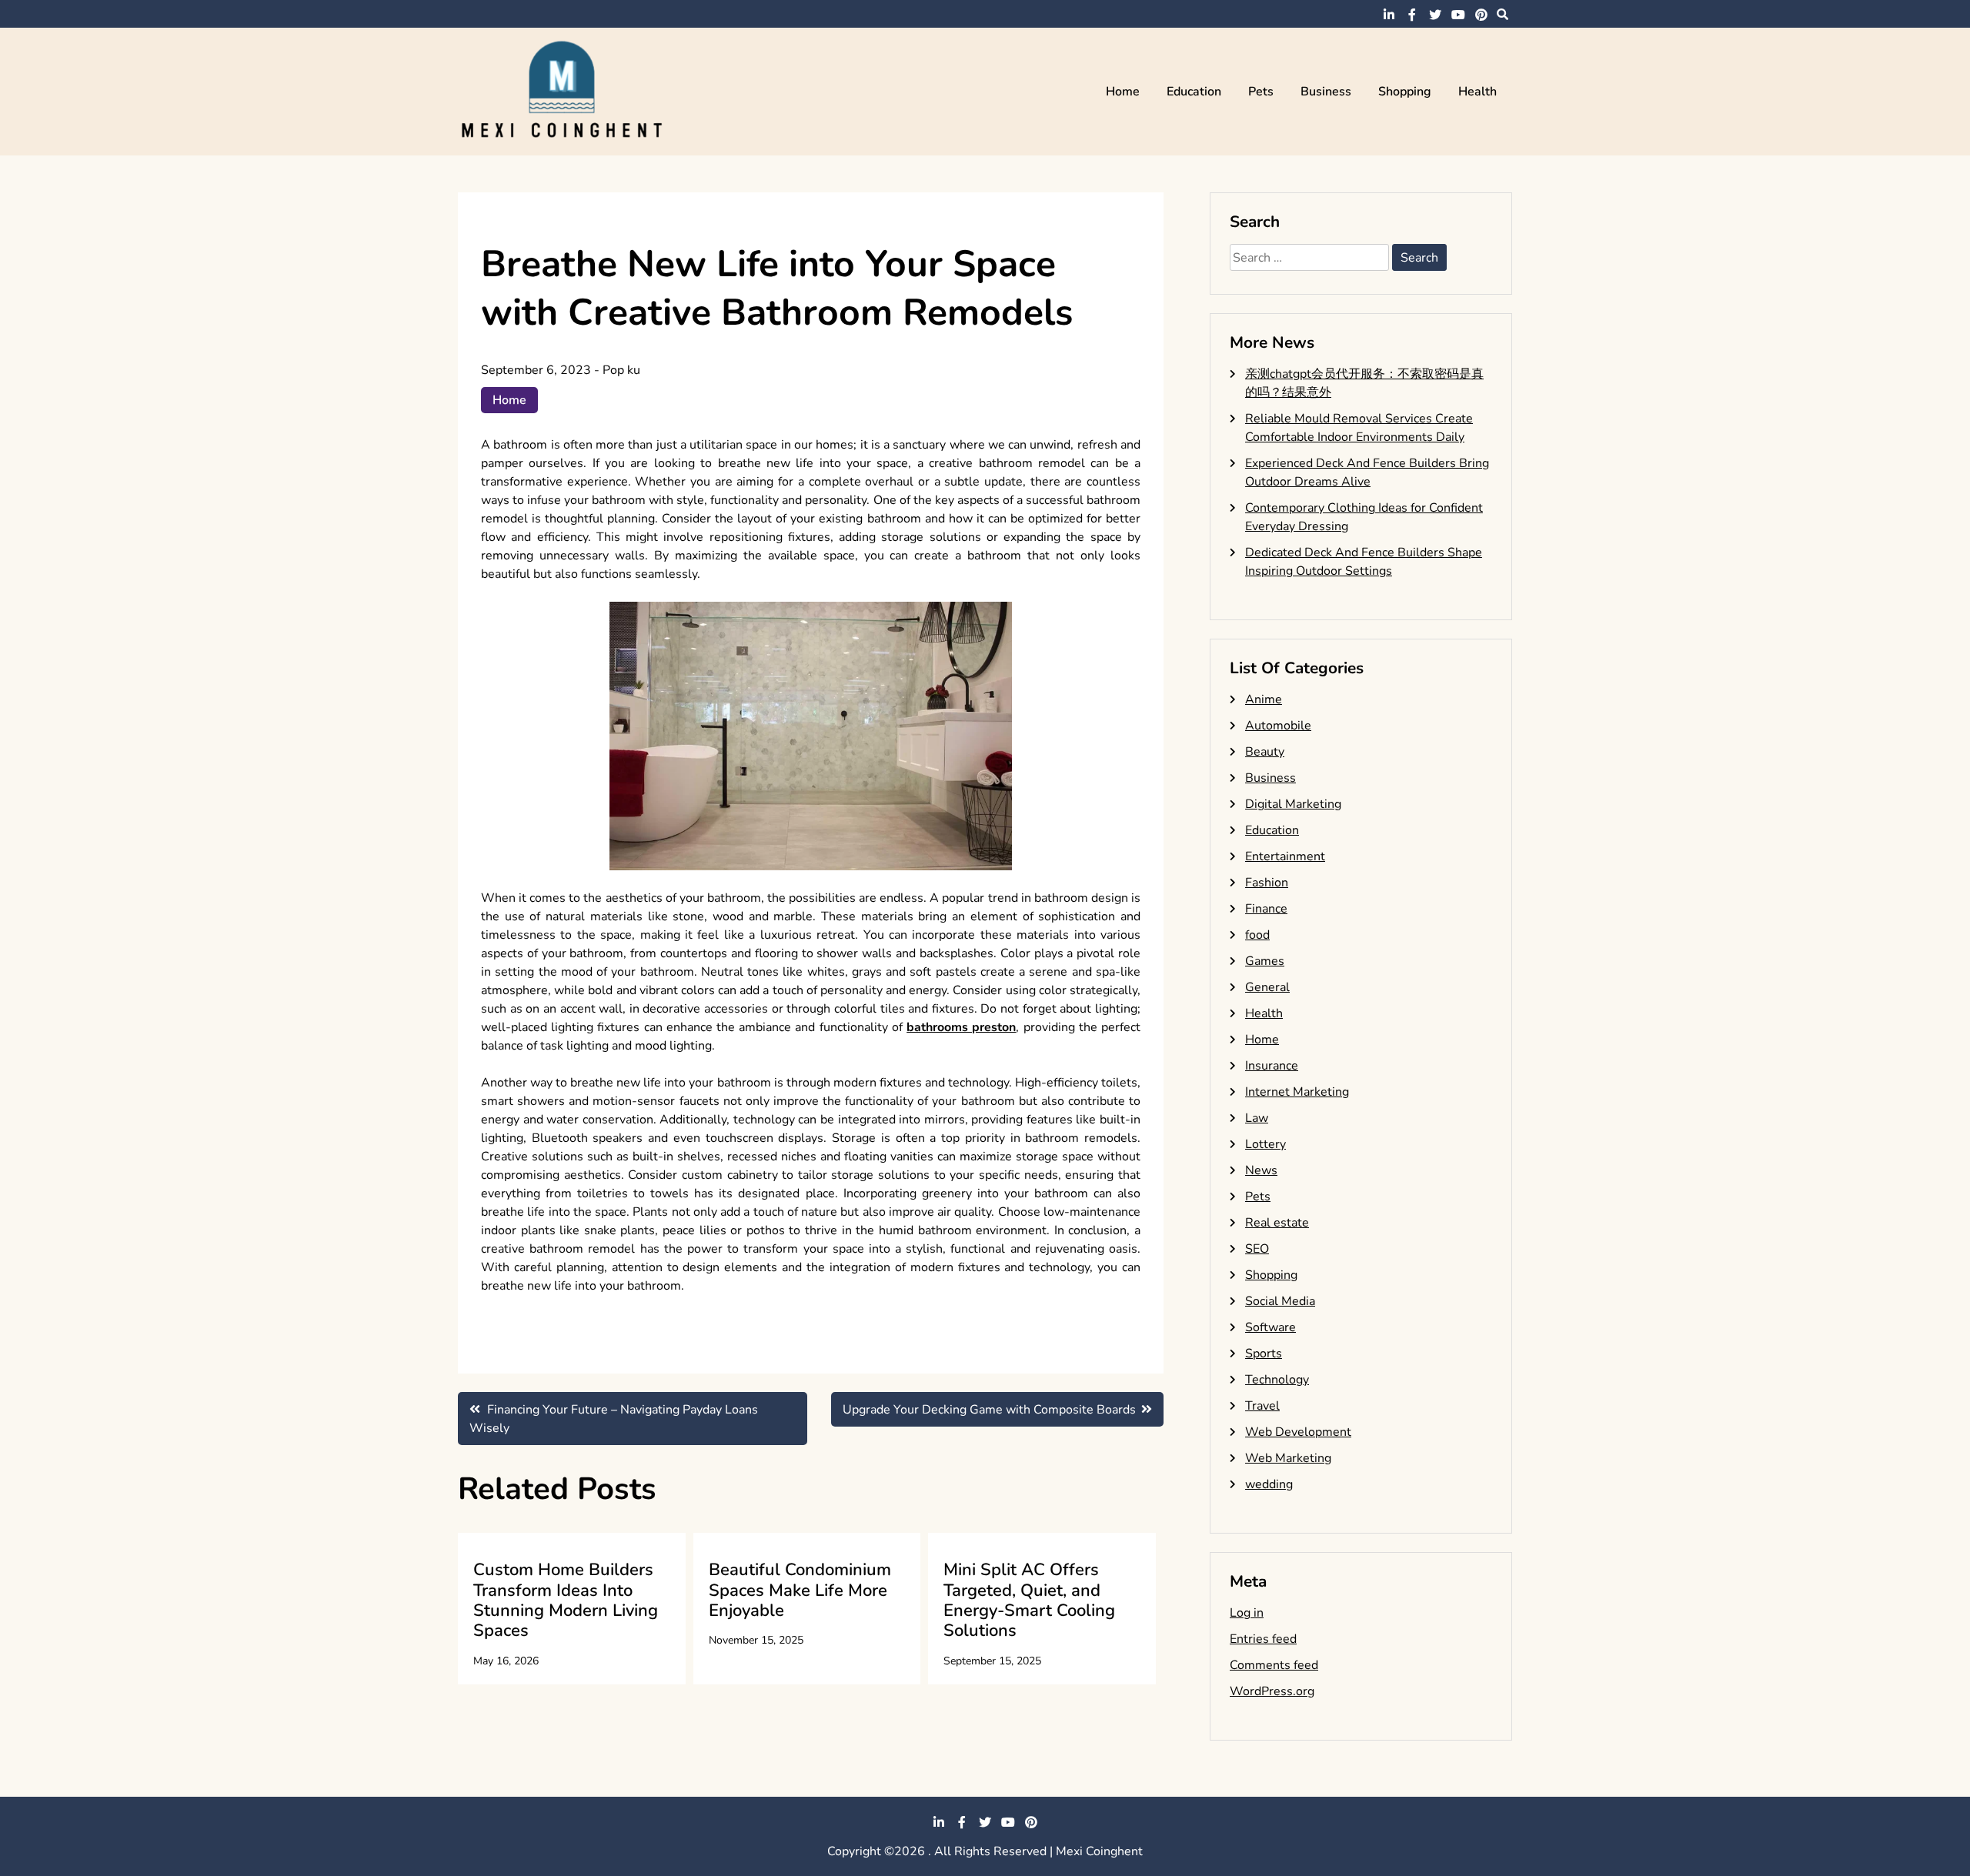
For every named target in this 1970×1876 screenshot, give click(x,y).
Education (1194, 92)
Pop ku (621, 370)
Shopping (1405, 92)
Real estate (1277, 1223)
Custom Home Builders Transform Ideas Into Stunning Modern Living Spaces (566, 1600)
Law (1257, 1118)
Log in (1247, 1613)
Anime (1264, 699)
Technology (1277, 1380)
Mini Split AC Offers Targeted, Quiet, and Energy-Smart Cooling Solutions (1029, 1600)
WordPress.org (1272, 1691)
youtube (1458, 15)
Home (1123, 92)
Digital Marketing (1293, 804)
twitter (1435, 15)
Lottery (1265, 1144)
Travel (1262, 1406)
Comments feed (1274, 1665)
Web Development (1298, 1432)
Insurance (1272, 1066)
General (1267, 987)
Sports (1264, 1354)
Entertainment (1285, 856)
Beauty (1265, 752)
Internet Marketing (1297, 1092)
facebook (1412, 15)
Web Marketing (1288, 1458)
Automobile (1278, 726)
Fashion (1267, 883)
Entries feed (1263, 1639)
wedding (1269, 1484)
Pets (1261, 92)
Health (1477, 92)
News (1261, 1170)
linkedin (1389, 15)
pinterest (1481, 15)
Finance (1266, 909)
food (1257, 935)
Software (1270, 1327)
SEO (1257, 1249)
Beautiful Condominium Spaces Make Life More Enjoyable (800, 1590)
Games (1265, 961)
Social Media (1280, 1301)
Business (1326, 92)
